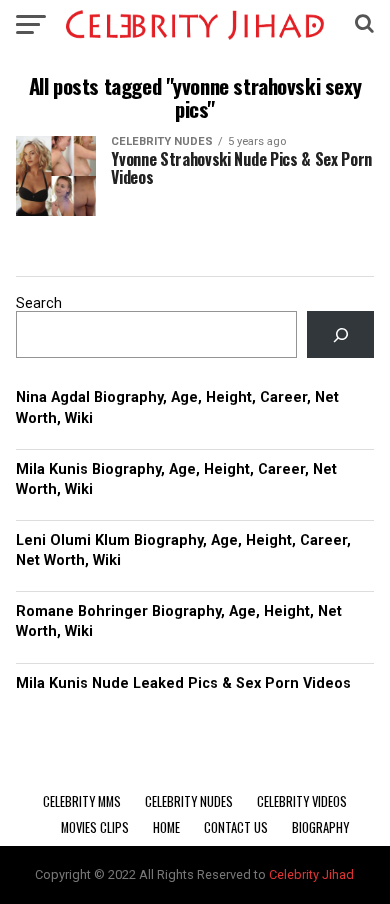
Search (39, 303)
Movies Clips (95, 827)
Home (166, 827)
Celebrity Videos (302, 801)
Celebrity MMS (82, 801)
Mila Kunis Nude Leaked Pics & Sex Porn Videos (183, 683)
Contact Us (236, 827)
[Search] (340, 334)
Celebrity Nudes (189, 801)
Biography (320, 827)
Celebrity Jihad (311, 874)
